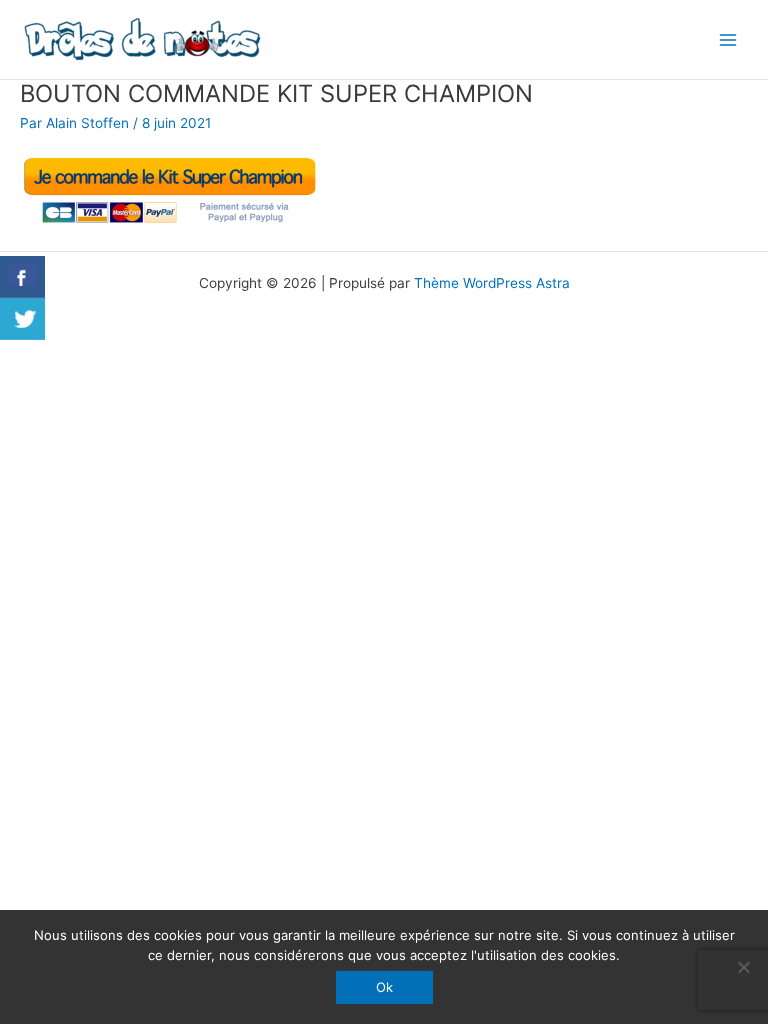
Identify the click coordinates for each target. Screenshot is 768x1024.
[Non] (743, 967)
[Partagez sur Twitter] (22, 319)
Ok (384, 987)
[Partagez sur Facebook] (22, 277)
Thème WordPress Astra (492, 283)
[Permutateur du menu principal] (728, 39)
